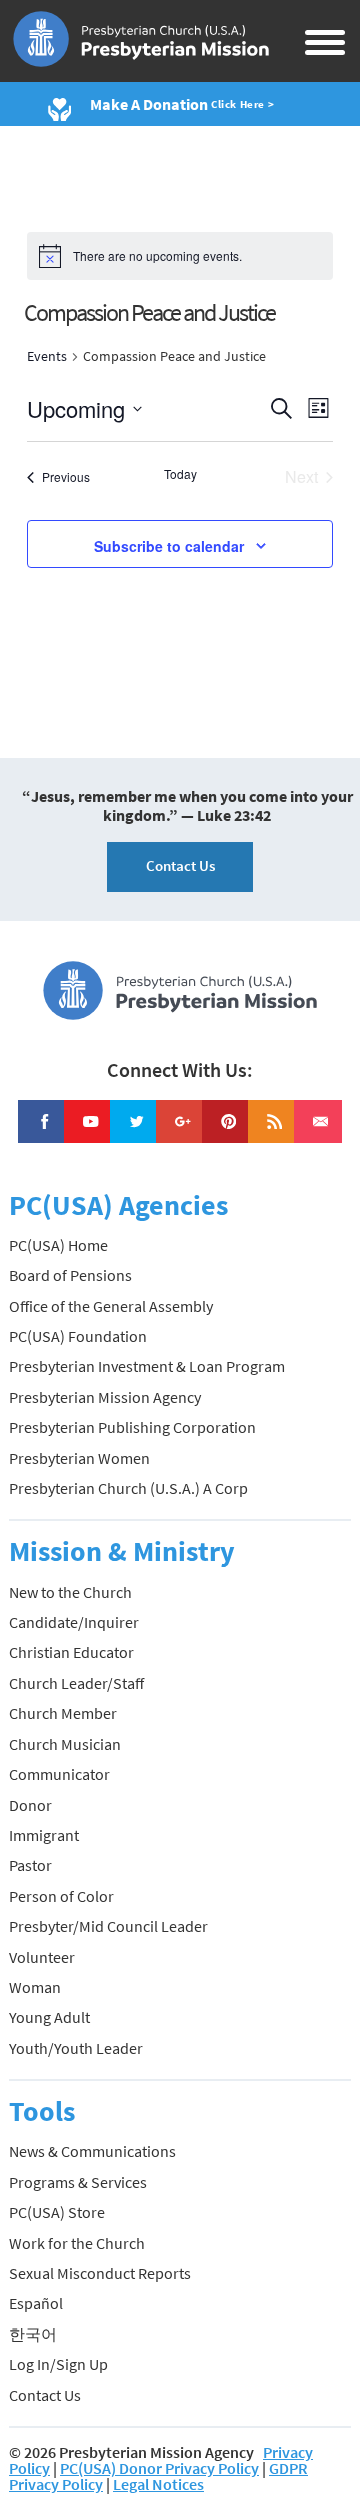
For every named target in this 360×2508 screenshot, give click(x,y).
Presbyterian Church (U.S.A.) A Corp (128, 1488)
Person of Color (61, 1896)
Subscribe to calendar (169, 546)
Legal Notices (158, 2484)
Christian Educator (71, 1652)
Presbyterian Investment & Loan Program (147, 1366)
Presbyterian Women (79, 1458)
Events (47, 356)
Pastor (30, 1865)
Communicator (59, 1774)
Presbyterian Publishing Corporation (132, 1427)
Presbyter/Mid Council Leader (108, 1926)
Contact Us (180, 865)
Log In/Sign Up (58, 2364)
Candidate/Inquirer (74, 1622)
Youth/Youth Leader (76, 2048)
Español (36, 2303)
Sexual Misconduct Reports (100, 2273)
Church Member (63, 1713)
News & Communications (92, 2151)
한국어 (33, 2334)
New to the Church (70, 1592)
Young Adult (49, 2017)
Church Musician (65, 1744)
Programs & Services (78, 2182)
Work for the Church (77, 2243)
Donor (30, 1805)
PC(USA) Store (57, 2212)
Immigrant (44, 1835)
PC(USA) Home (58, 1245)
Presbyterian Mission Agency (105, 1397)
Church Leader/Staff (76, 1683)
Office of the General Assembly (111, 1306)
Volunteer (42, 1957)
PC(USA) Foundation (78, 1336)
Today (180, 474)
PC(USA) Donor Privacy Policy (159, 2468)
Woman (35, 1987)
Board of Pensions (70, 1275)
